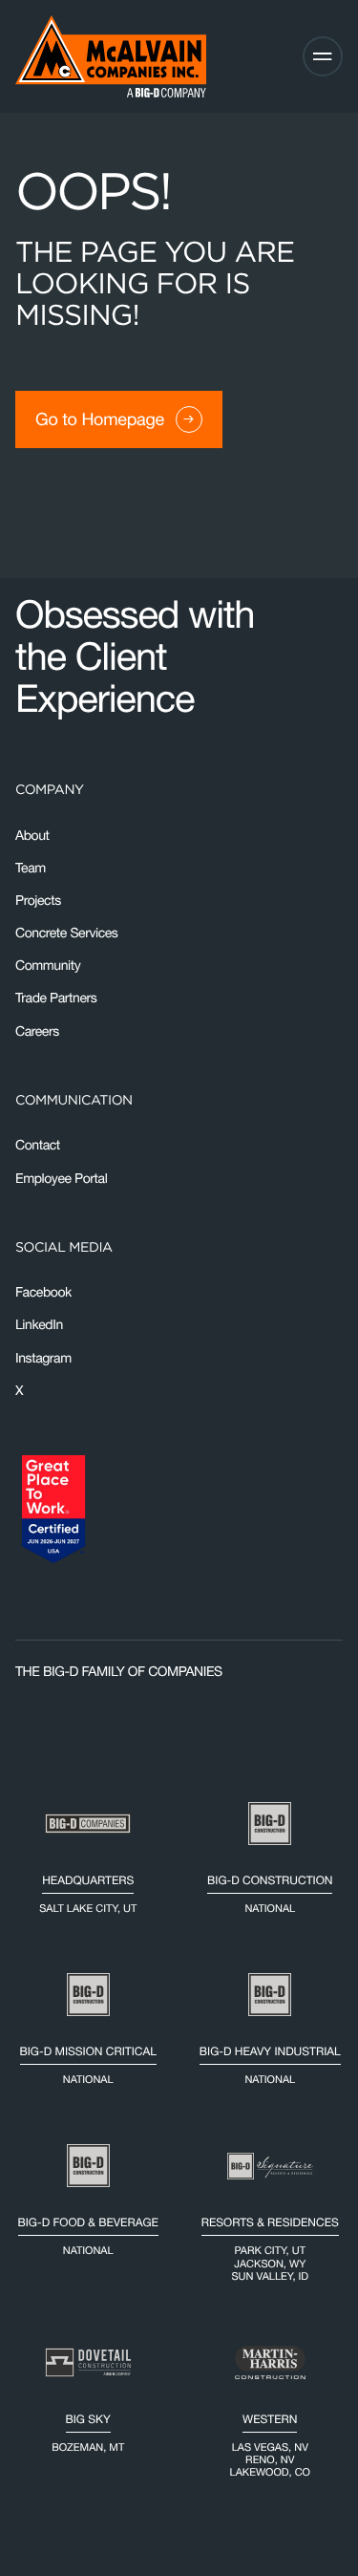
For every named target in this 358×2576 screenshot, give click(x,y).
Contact (38, 1145)
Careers (37, 1031)
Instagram (43, 1358)
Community (48, 965)
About (32, 835)
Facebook (43, 1292)
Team (31, 868)
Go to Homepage (100, 419)
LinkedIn (39, 1324)
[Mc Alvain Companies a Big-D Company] (111, 56)
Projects (38, 900)
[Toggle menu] (323, 56)
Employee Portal (61, 1178)
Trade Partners (56, 998)
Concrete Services (66, 933)
